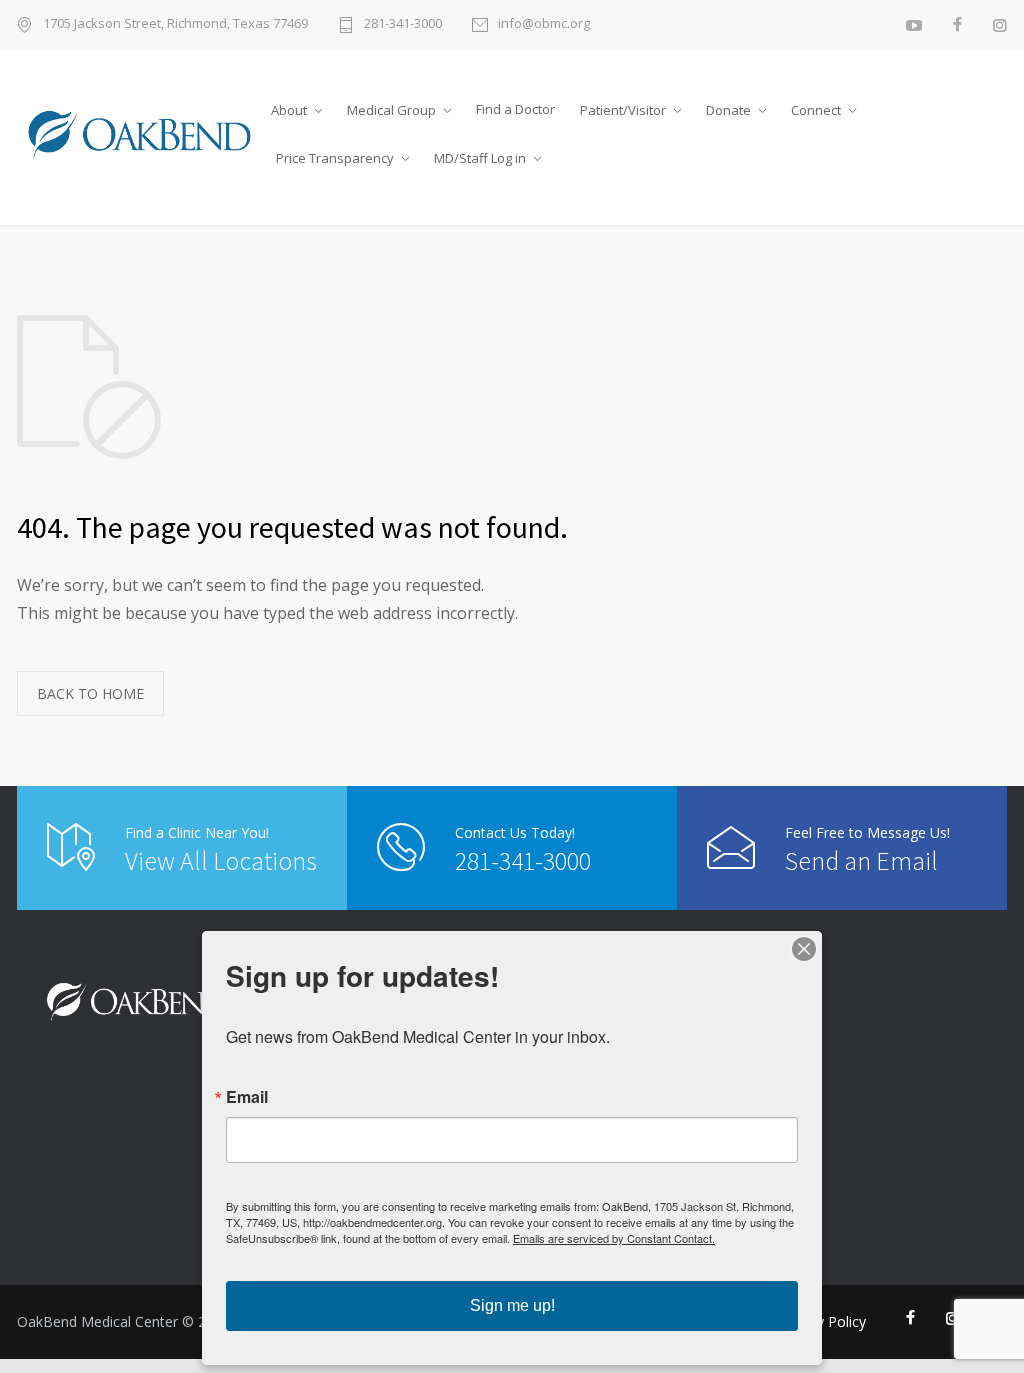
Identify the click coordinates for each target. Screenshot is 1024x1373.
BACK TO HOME (90, 693)
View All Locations (221, 860)
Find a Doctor (515, 109)
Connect (816, 110)
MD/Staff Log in (480, 158)
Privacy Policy (822, 1321)
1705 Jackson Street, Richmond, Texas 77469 (175, 24)
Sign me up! (512, 1305)
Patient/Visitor (623, 110)
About (289, 110)
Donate (728, 110)
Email (247, 1097)
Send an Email (861, 860)
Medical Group (391, 110)
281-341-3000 (403, 24)
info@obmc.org (544, 24)
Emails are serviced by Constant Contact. (614, 1238)
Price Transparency (335, 158)
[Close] (804, 949)
